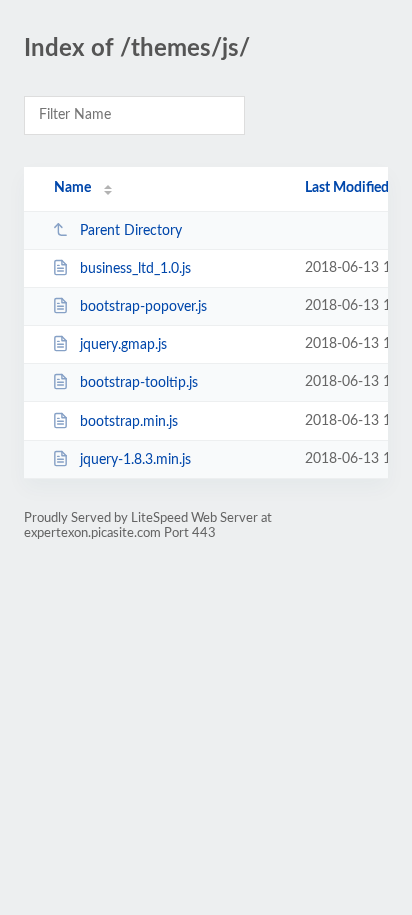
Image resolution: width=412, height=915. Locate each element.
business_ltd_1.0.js (135, 269)
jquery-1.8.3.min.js (135, 460)
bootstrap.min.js (129, 422)
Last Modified (347, 188)
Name (72, 188)
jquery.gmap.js (123, 345)
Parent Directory (131, 231)
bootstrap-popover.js (143, 307)
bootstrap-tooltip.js (139, 383)
